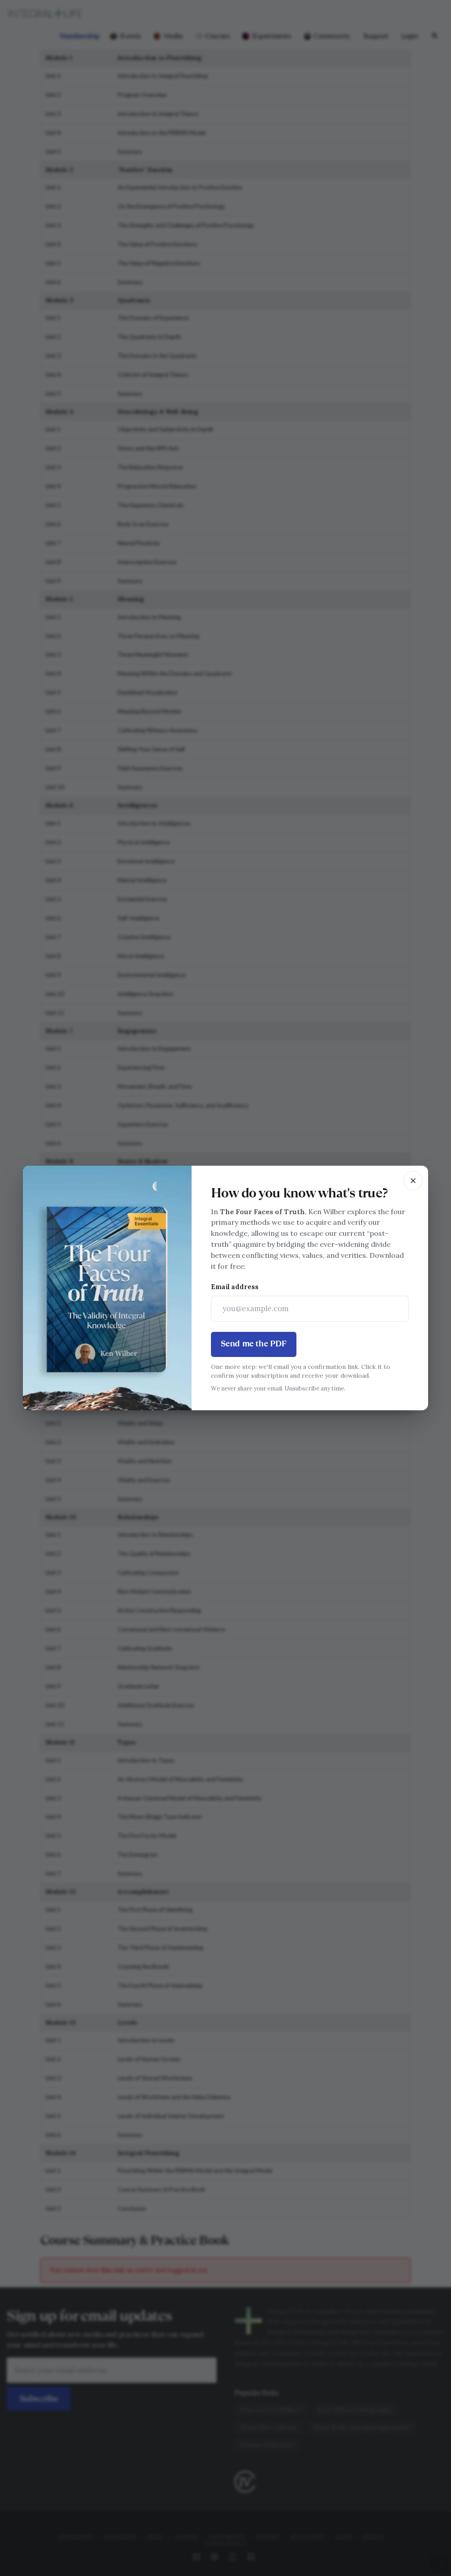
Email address (235, 1287)
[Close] (413, 1181)
